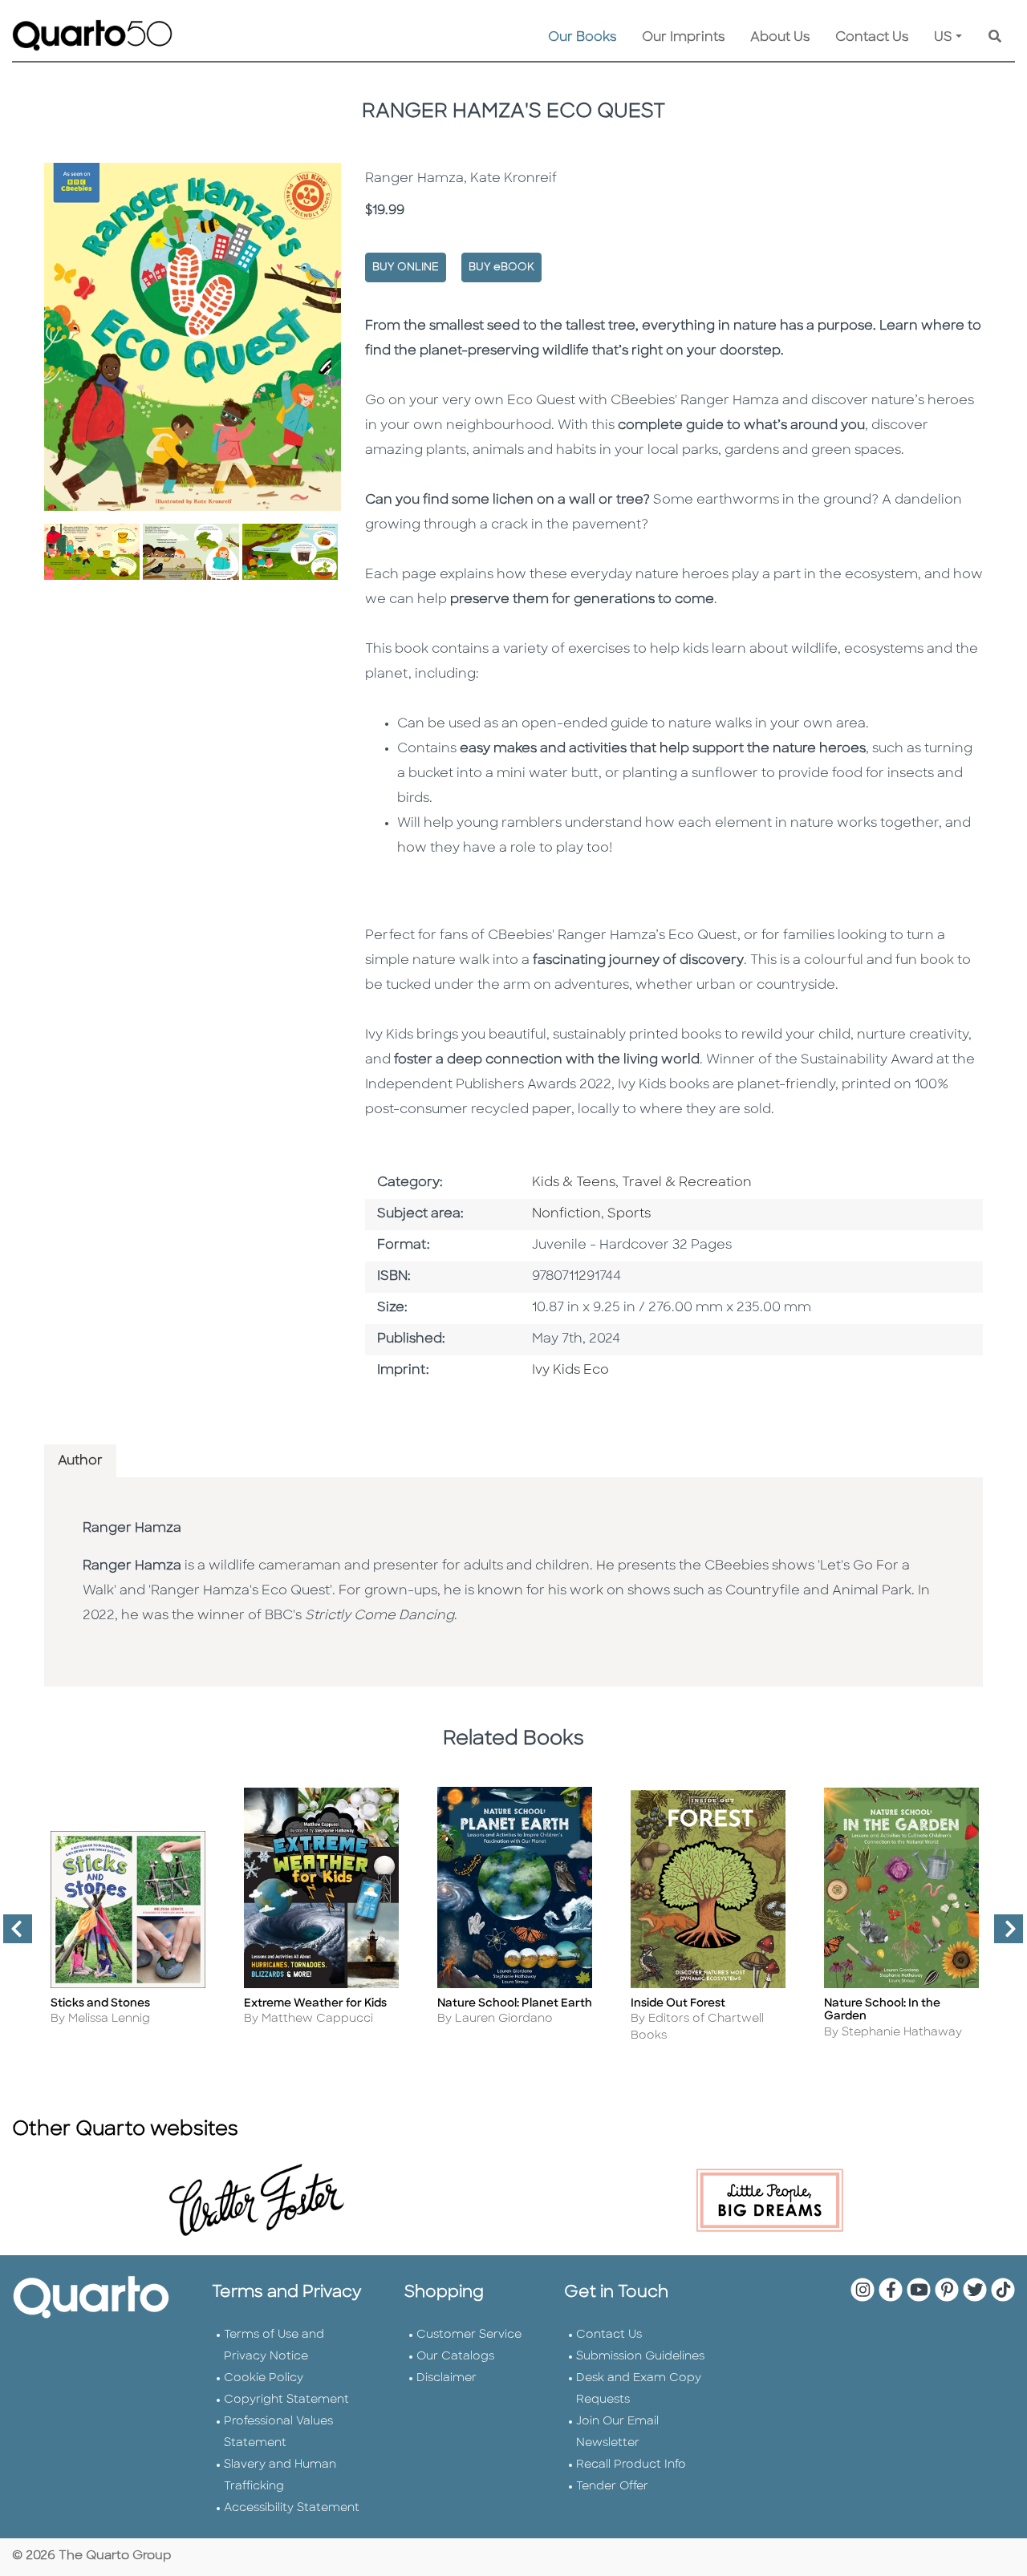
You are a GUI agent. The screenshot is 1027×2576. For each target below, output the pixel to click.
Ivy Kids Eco (570, 1371)
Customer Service (469, 2335)
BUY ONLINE (406, 267)
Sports (629, 1214)
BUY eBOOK (501, 267)
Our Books (582, 38)
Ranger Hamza (132, 1529)
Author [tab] (80, 1461)
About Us (780, 38)
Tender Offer (612, 2487)
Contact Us (872, 38)
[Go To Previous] (11, 1935)
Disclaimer (447, 2378)
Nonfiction (566, 1214)
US (943, 38)
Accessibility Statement (292, 2508)
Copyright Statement (286, 2400)
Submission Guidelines (640, 2357)
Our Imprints (683, 38)
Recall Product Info (631, 2465)
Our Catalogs (455, 2357)
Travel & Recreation (687, 1183)
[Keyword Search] (995, 38)
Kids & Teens (574, 1183)
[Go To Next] (1002, 1935)
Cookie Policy (264, 2378)
